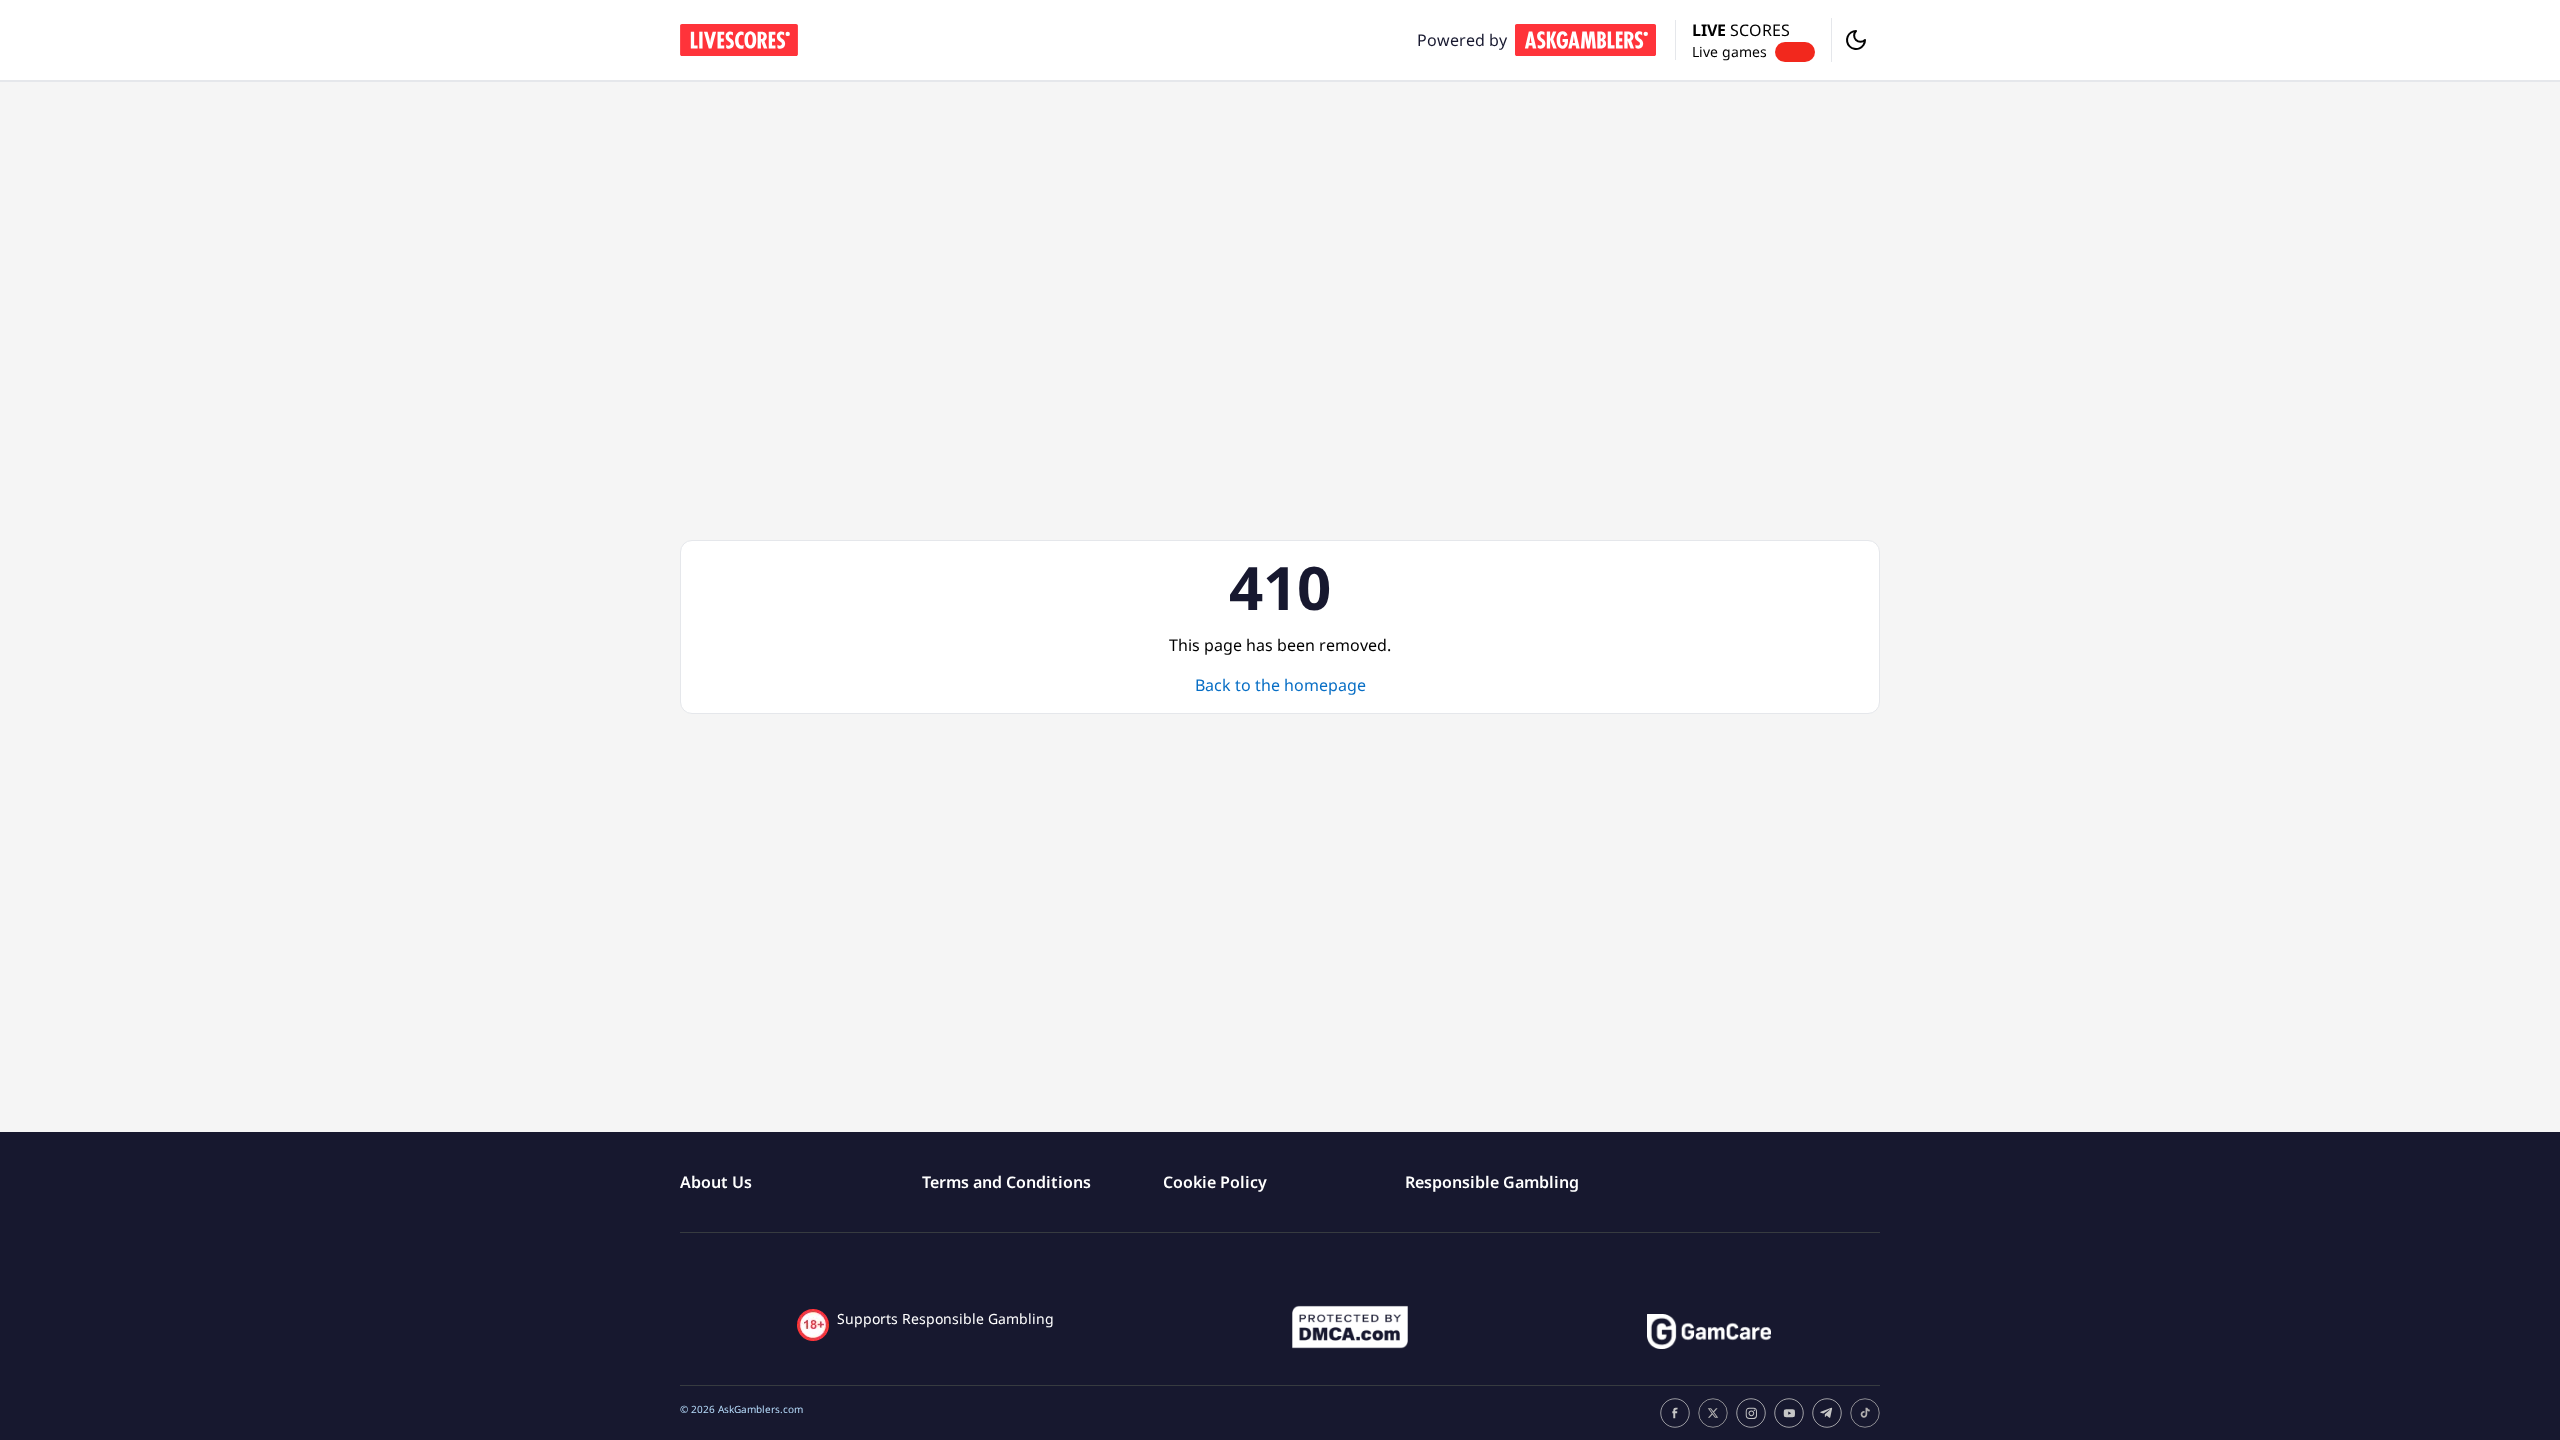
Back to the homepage (1280, 685)
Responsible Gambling (1492, 1182)
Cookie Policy (1215, 1182)
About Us (716, 1182)
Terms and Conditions (1006, 1182)
